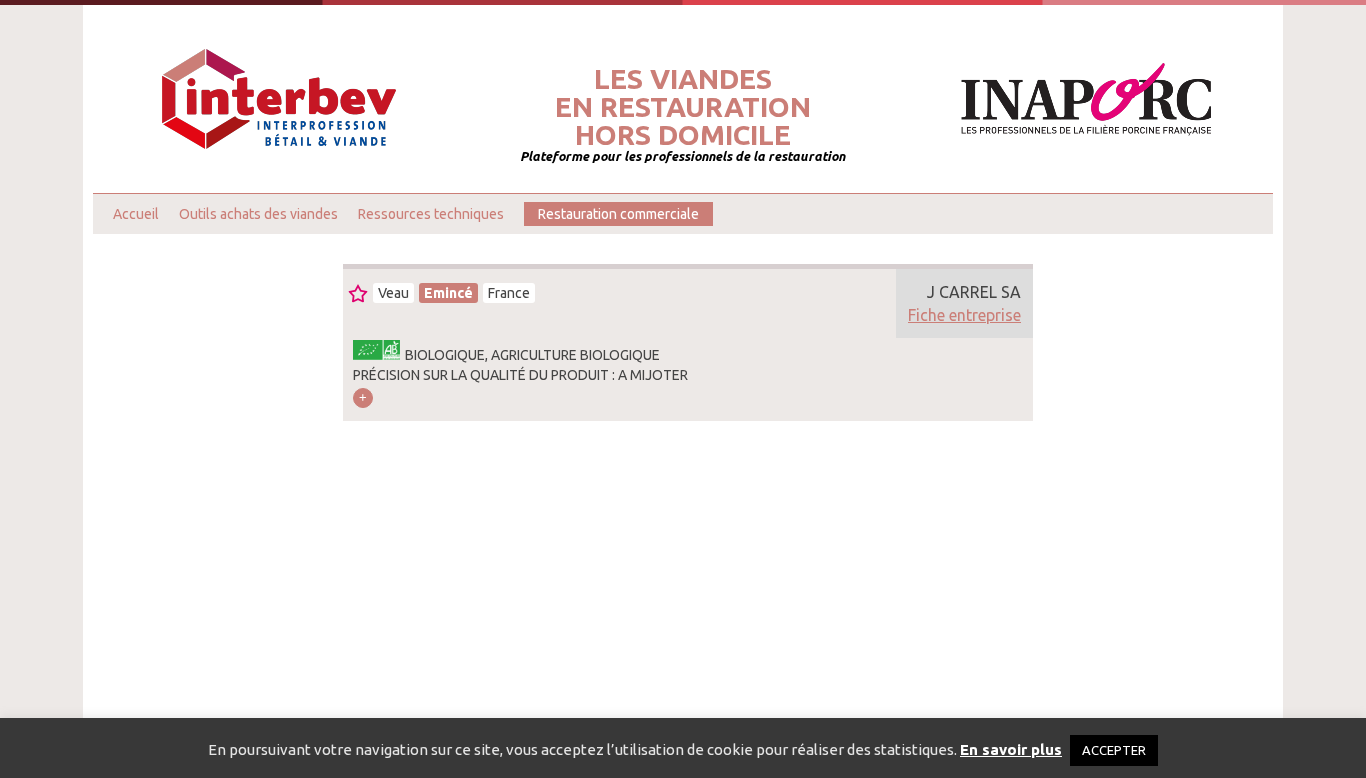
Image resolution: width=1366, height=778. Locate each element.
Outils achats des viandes (258, 214)
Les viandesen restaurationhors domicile (683, 107)
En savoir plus (1011, 749)
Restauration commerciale (618, 214)
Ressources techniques (431, 214)
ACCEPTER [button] (1114, 750)
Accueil (136, 214)
